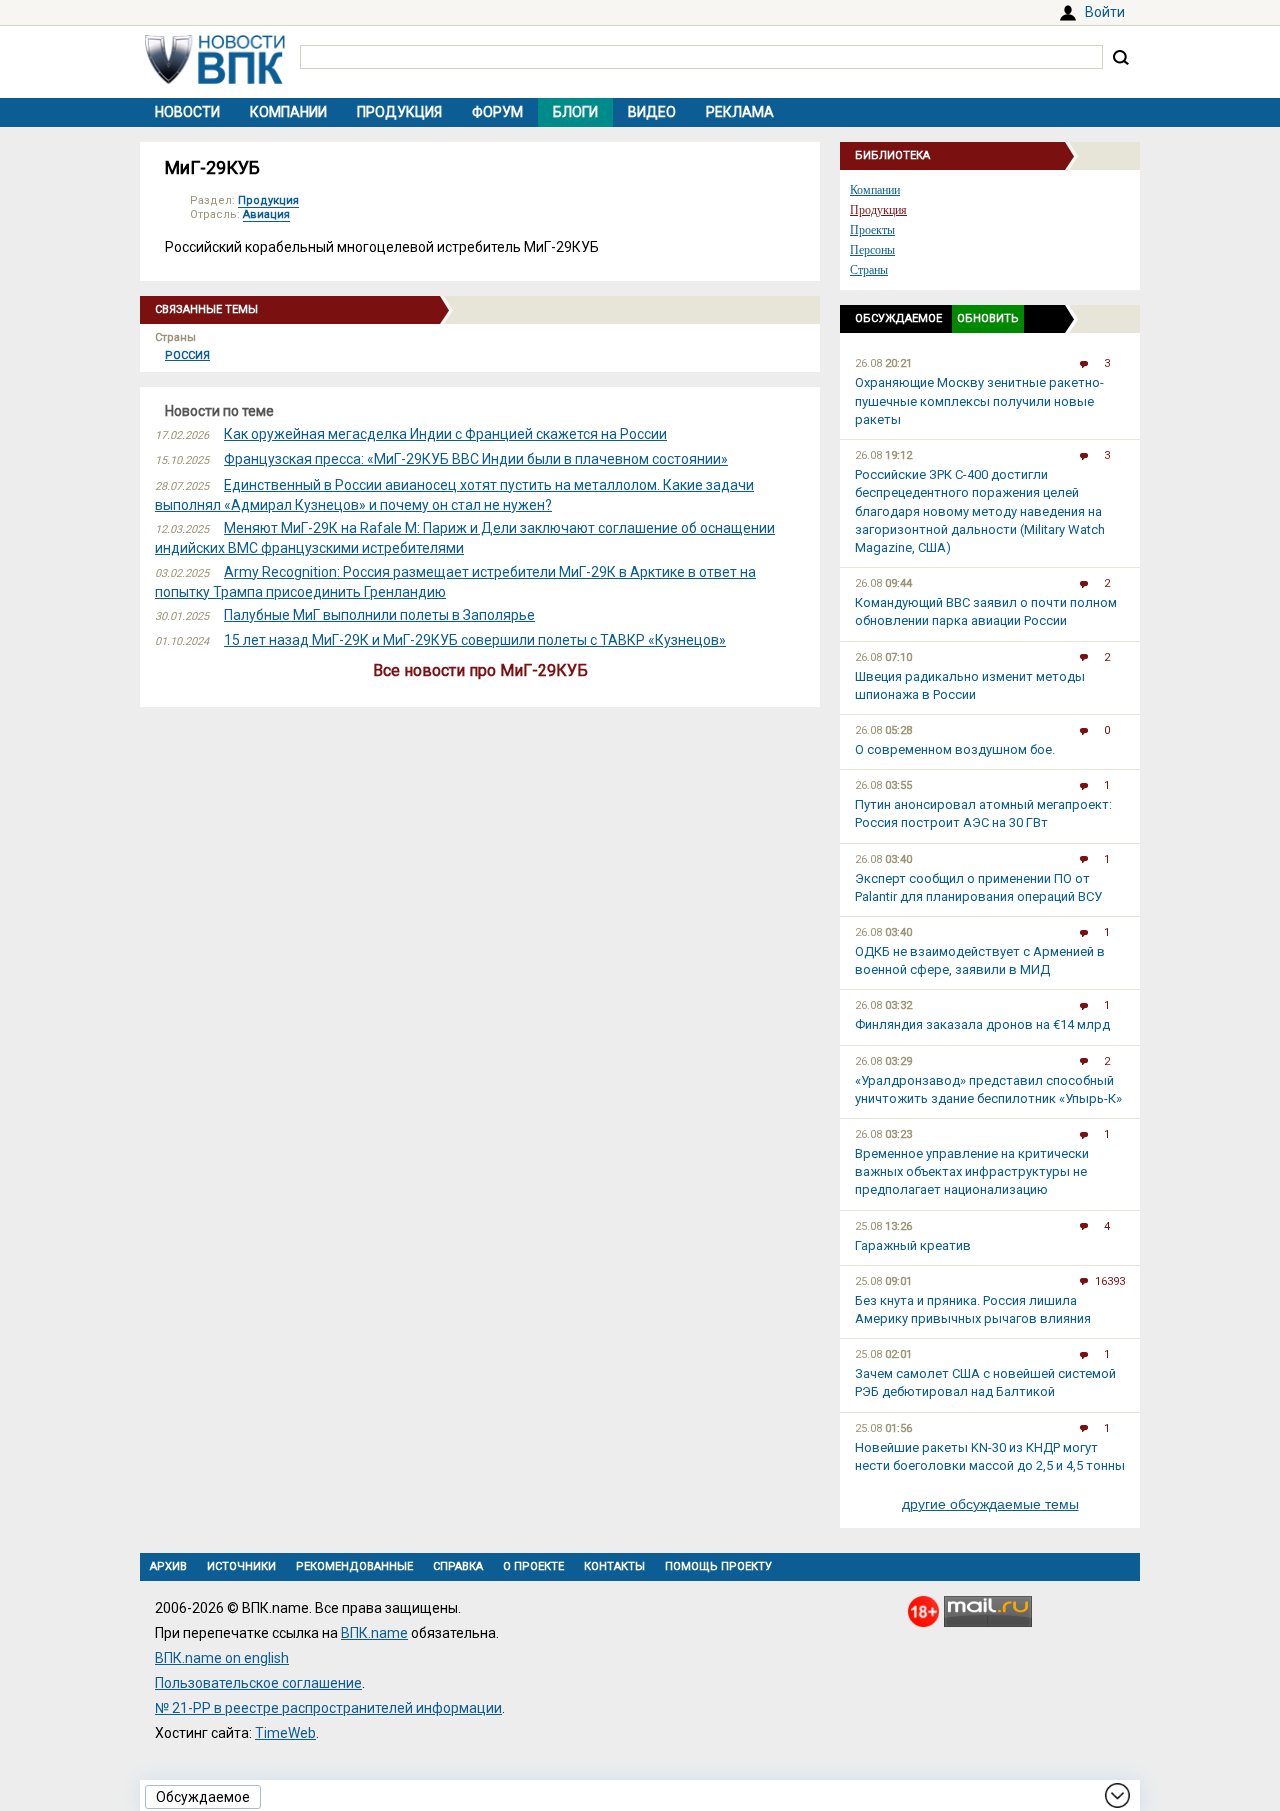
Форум (497, 112)
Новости (187, 112)
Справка (458, 1566)
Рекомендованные (354, 1566)
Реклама (740, 112)
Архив (168, 1566)
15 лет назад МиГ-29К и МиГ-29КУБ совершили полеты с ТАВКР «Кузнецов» (475, 640)
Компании (288, 112)
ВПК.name (374, 1633)
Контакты (614, 1566)
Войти (1105, 12)
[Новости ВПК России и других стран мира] (215, 79)
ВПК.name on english (222, 1658)
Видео (652, 112)
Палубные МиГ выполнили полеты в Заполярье (379, 615)
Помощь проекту (718, 1566)
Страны (869, 270)
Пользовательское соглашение (258, 1683)
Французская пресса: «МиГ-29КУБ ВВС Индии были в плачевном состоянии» (476, 459)
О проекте (533, 1566)
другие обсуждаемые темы (990, 1504)
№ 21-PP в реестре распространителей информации (328, 1708)
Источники (241, 1566)
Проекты (872, 230)
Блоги (575, 112)
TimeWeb (285, 1733)
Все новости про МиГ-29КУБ (480, 670)
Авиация (266, 214)
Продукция (399, 112)
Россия (187, 355)
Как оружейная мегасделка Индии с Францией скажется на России (445, 434)
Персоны (872, 250)
